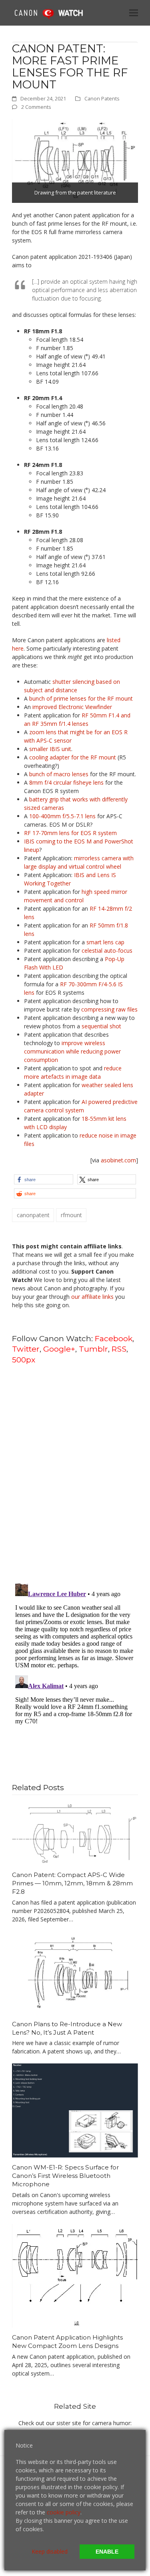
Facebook (114, 1338)
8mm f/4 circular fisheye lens (66, 782)
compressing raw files (109, 1009)
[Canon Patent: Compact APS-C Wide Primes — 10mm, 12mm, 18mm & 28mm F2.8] (75, 1834)
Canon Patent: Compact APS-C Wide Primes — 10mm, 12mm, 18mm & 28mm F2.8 (72, 1883)
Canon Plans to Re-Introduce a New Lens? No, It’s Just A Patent (67, 2028)
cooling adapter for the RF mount (73, 757)
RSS (119, 1349)
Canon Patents (102, 98)
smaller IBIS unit (50, 749)
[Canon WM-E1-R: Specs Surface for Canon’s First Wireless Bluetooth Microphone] (75, 2110)
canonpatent (33, 1215)
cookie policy (64, 2512)
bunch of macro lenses (59, 774)
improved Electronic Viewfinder (72, 707)
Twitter (26, 1349)
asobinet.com (118, 1160)
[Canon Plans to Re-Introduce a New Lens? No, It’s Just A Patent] (75, 1972)
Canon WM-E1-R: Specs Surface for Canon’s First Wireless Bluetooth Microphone (65, 2175)
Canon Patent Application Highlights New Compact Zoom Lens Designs (67, 2342)
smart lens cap (105, 942)
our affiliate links (92, 1297)
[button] (134, 13)
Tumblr (93, 1349)
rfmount (71, 1215)
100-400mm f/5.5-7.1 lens (62, 816)
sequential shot (101, 1026)
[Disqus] (75, 1473)
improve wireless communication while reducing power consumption (72, 1051)
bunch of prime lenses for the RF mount (81, 698)
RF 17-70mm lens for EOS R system (70, 833)
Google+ (59, 1349)
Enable (107, 2552)
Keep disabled (50, 2551)
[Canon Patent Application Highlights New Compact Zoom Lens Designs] (75, 2275)
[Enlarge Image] (75, 160)
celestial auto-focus (107, 950)
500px (24, 1360)
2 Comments (36, 107)
